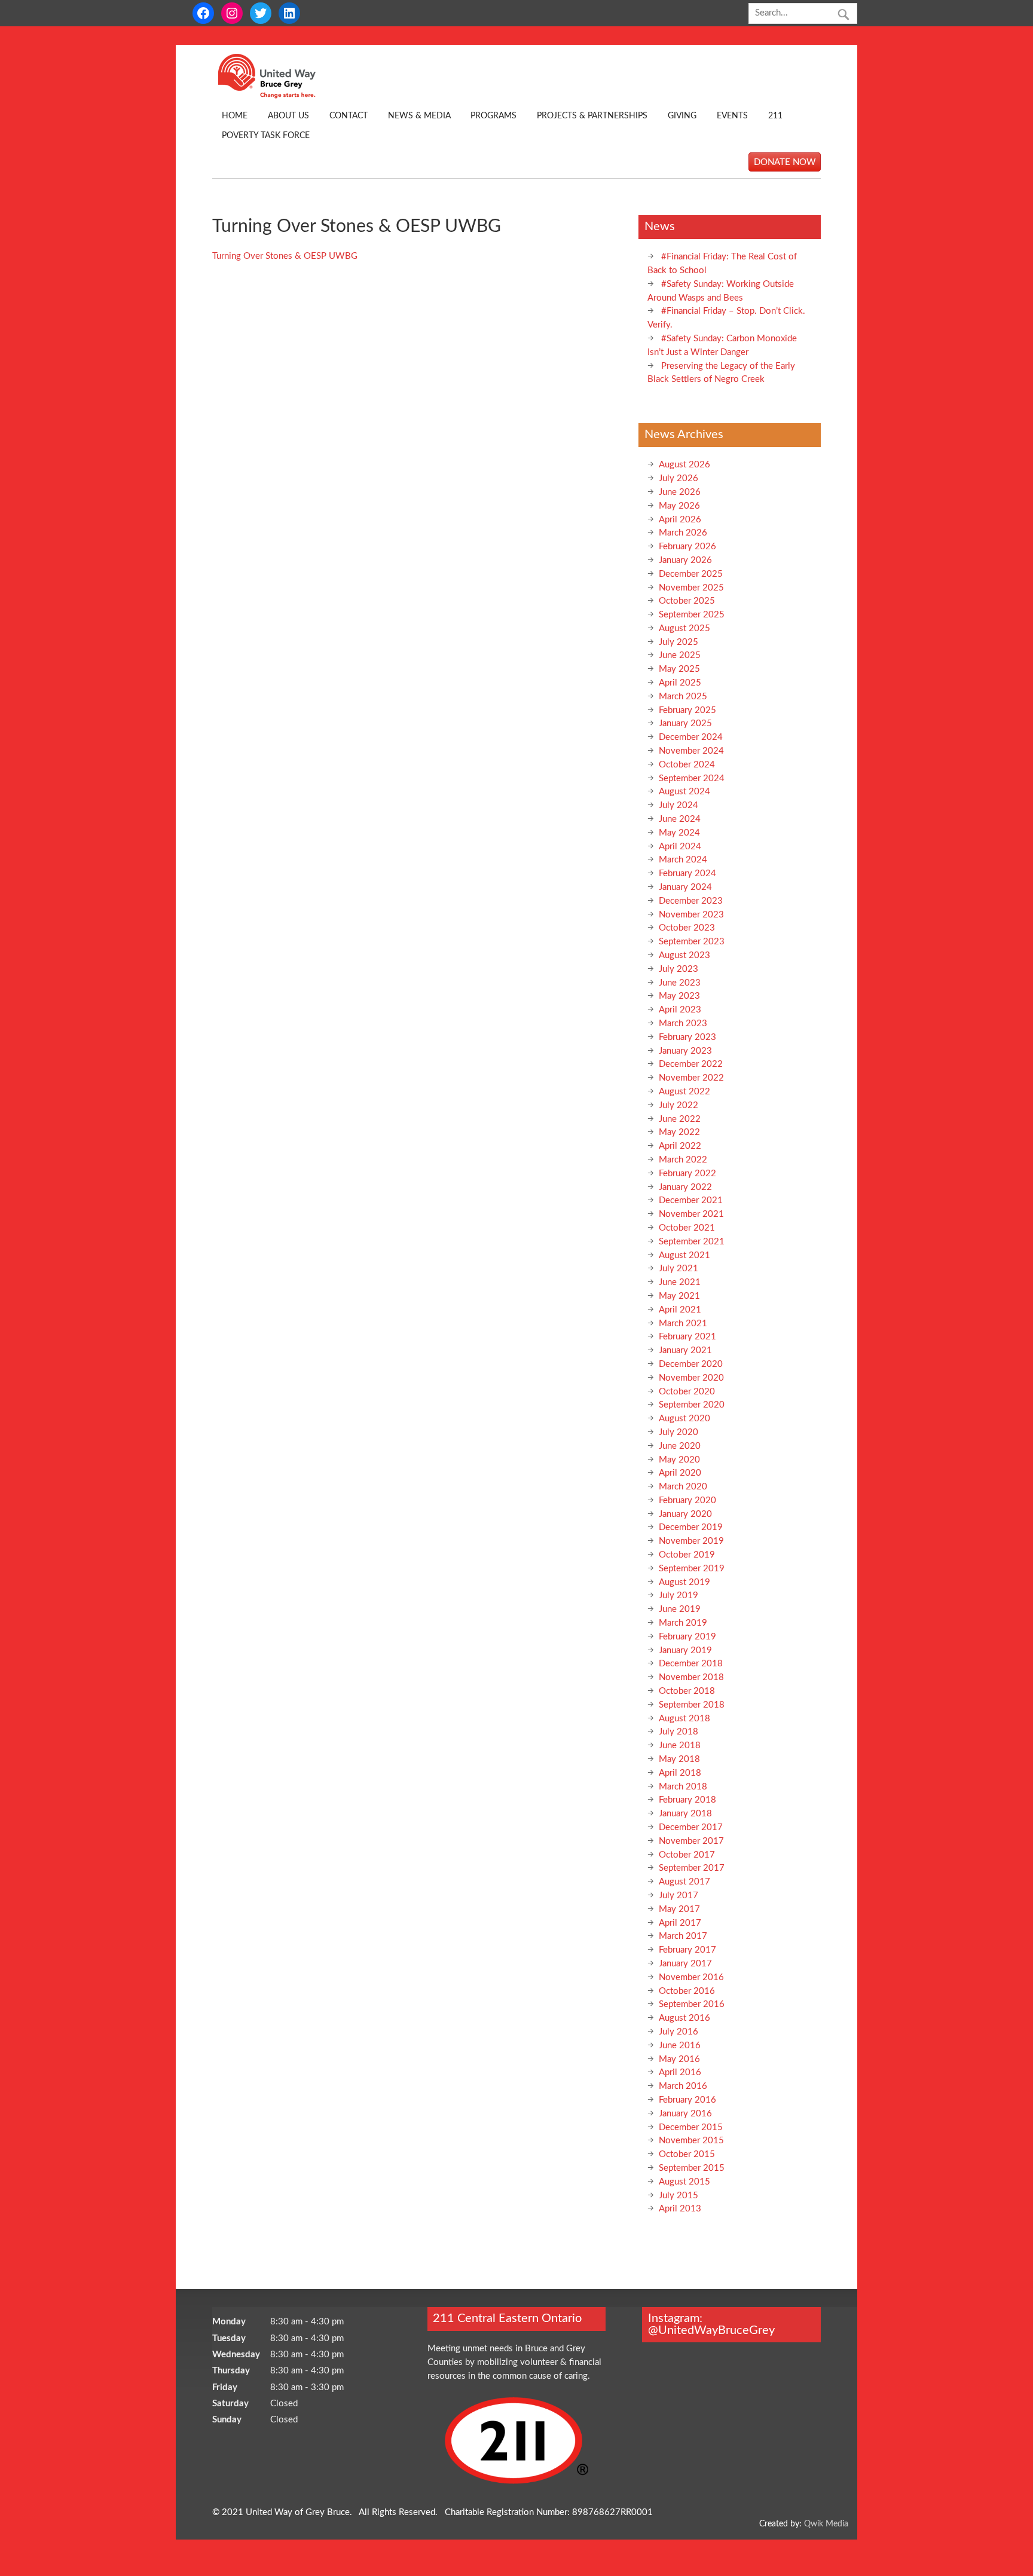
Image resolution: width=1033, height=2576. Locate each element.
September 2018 (692, 1705)
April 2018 (680, 1773)
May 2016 (679, 2059)
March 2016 (683, 2086)
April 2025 (680, 683)
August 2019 (684, 1582)
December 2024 (691, 737)
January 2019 (685, 1650)
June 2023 (680, 983)
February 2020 (687, 1500)
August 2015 (684, 2182)
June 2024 (680, 819)
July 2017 (679, 1896)
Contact (349, 116)
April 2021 (680, 1310)
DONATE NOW (785, 162)
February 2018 (687, 1800)
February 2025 (687, 710)
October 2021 (687, 1228)
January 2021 (685, 1350)
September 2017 (692, 1868)
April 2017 (680, 1923)
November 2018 (691, 1677)
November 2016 (691, 1977)
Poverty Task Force (266, 136)
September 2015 (692, 2168)
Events (732, 116)
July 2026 (679, 478)
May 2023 (679, 996)
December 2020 (691, 1364)
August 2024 (684, 792)
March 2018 (683, 1787)
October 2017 (687, 1855)
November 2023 (691, 915)
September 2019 (692, 1569)
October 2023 (687, 928)
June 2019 (680, 1609)
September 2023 (692, 942)
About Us (288, 116)
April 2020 (680, 1473)
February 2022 (687, 1174)
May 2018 (679, 1759)
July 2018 (679, 1732)
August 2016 (684, 2018)
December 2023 (691, 901)
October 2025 (687, 601)
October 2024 (687, 765)
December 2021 (691, 1200)
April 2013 (680, 2209)
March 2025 (683, 697)
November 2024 (691, 751)
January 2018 (685, 1814)
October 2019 (687, 1555)
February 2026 (687, 547)
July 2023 (679, 969)
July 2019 (679, 1596)
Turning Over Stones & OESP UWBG (285, 256)
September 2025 (692, 615)
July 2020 (679, 1432)
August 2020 (684, 1419)
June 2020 (680, 1446)
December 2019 (691, 1527)
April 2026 (680, 520)
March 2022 (683, 1160)
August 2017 (684, 1882)
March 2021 (683, 1324)
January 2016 (685, 2114)
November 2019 (691, 1541)
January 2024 (685, 887)
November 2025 (691, 588)
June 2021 (680, 1282)
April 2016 (680, 2072)
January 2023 (685, 1051)
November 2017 (691, 1841)
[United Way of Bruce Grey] (279, 96)
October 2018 (687, 1691)
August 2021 (684, 1255)
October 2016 (687, 1991)
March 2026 (683, 533)
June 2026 (680, 492)
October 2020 (687, 1392)
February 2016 (687, 2100)
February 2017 (687, 1950)
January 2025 (685, 723)
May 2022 (679, 1132)
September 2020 (692, 1405)
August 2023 (684, 955)
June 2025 (680, 655)
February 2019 (687, 1637)
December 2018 (691, 1664)
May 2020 (679, 1460)
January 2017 (685, 1964)
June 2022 (680, 1119)
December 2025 (691, 574)
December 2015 (691, 2127)
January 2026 (685, 560)
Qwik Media (826, 2524)
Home (235, 116)
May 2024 (679, 833)
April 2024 (680, 847)
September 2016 (692, 2004)
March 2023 (683, 1024)
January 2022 (685, 1187)
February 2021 (687, 1337)
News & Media (419, 116)
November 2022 (691, 1078)
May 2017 (679, 1909)
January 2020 (685, 1514)
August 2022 (684, 1092)
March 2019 (683, 1623)
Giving (682, 116)
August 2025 (684, 628)
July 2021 (679, 1269)
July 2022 (679, 1105)
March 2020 (683, 1487)
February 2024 (687, 874)
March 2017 (683, 1936)
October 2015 (687, 2154)
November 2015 (691, 2141)
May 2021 (679, 1296)
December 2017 (691, 1827)
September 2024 (692, 778)
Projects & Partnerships (592, 116)
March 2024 (683, 860)
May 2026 (679, 506)
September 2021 (692, 1242)
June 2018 (680, 1746)
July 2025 (679, 642)
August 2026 (684, 465)
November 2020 (691, 1378)
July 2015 (679, 2196)
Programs (493, 116)
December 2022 (691, 1064)
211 (775, 116)
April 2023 (680, 1010)
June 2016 (680, 2046)
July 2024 (679, 805)
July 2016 (679, 2032)
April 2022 (680, 1146)
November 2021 (691, 1214)
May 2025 (679, 669)
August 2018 (684, 1719)
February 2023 (687, 1037)
